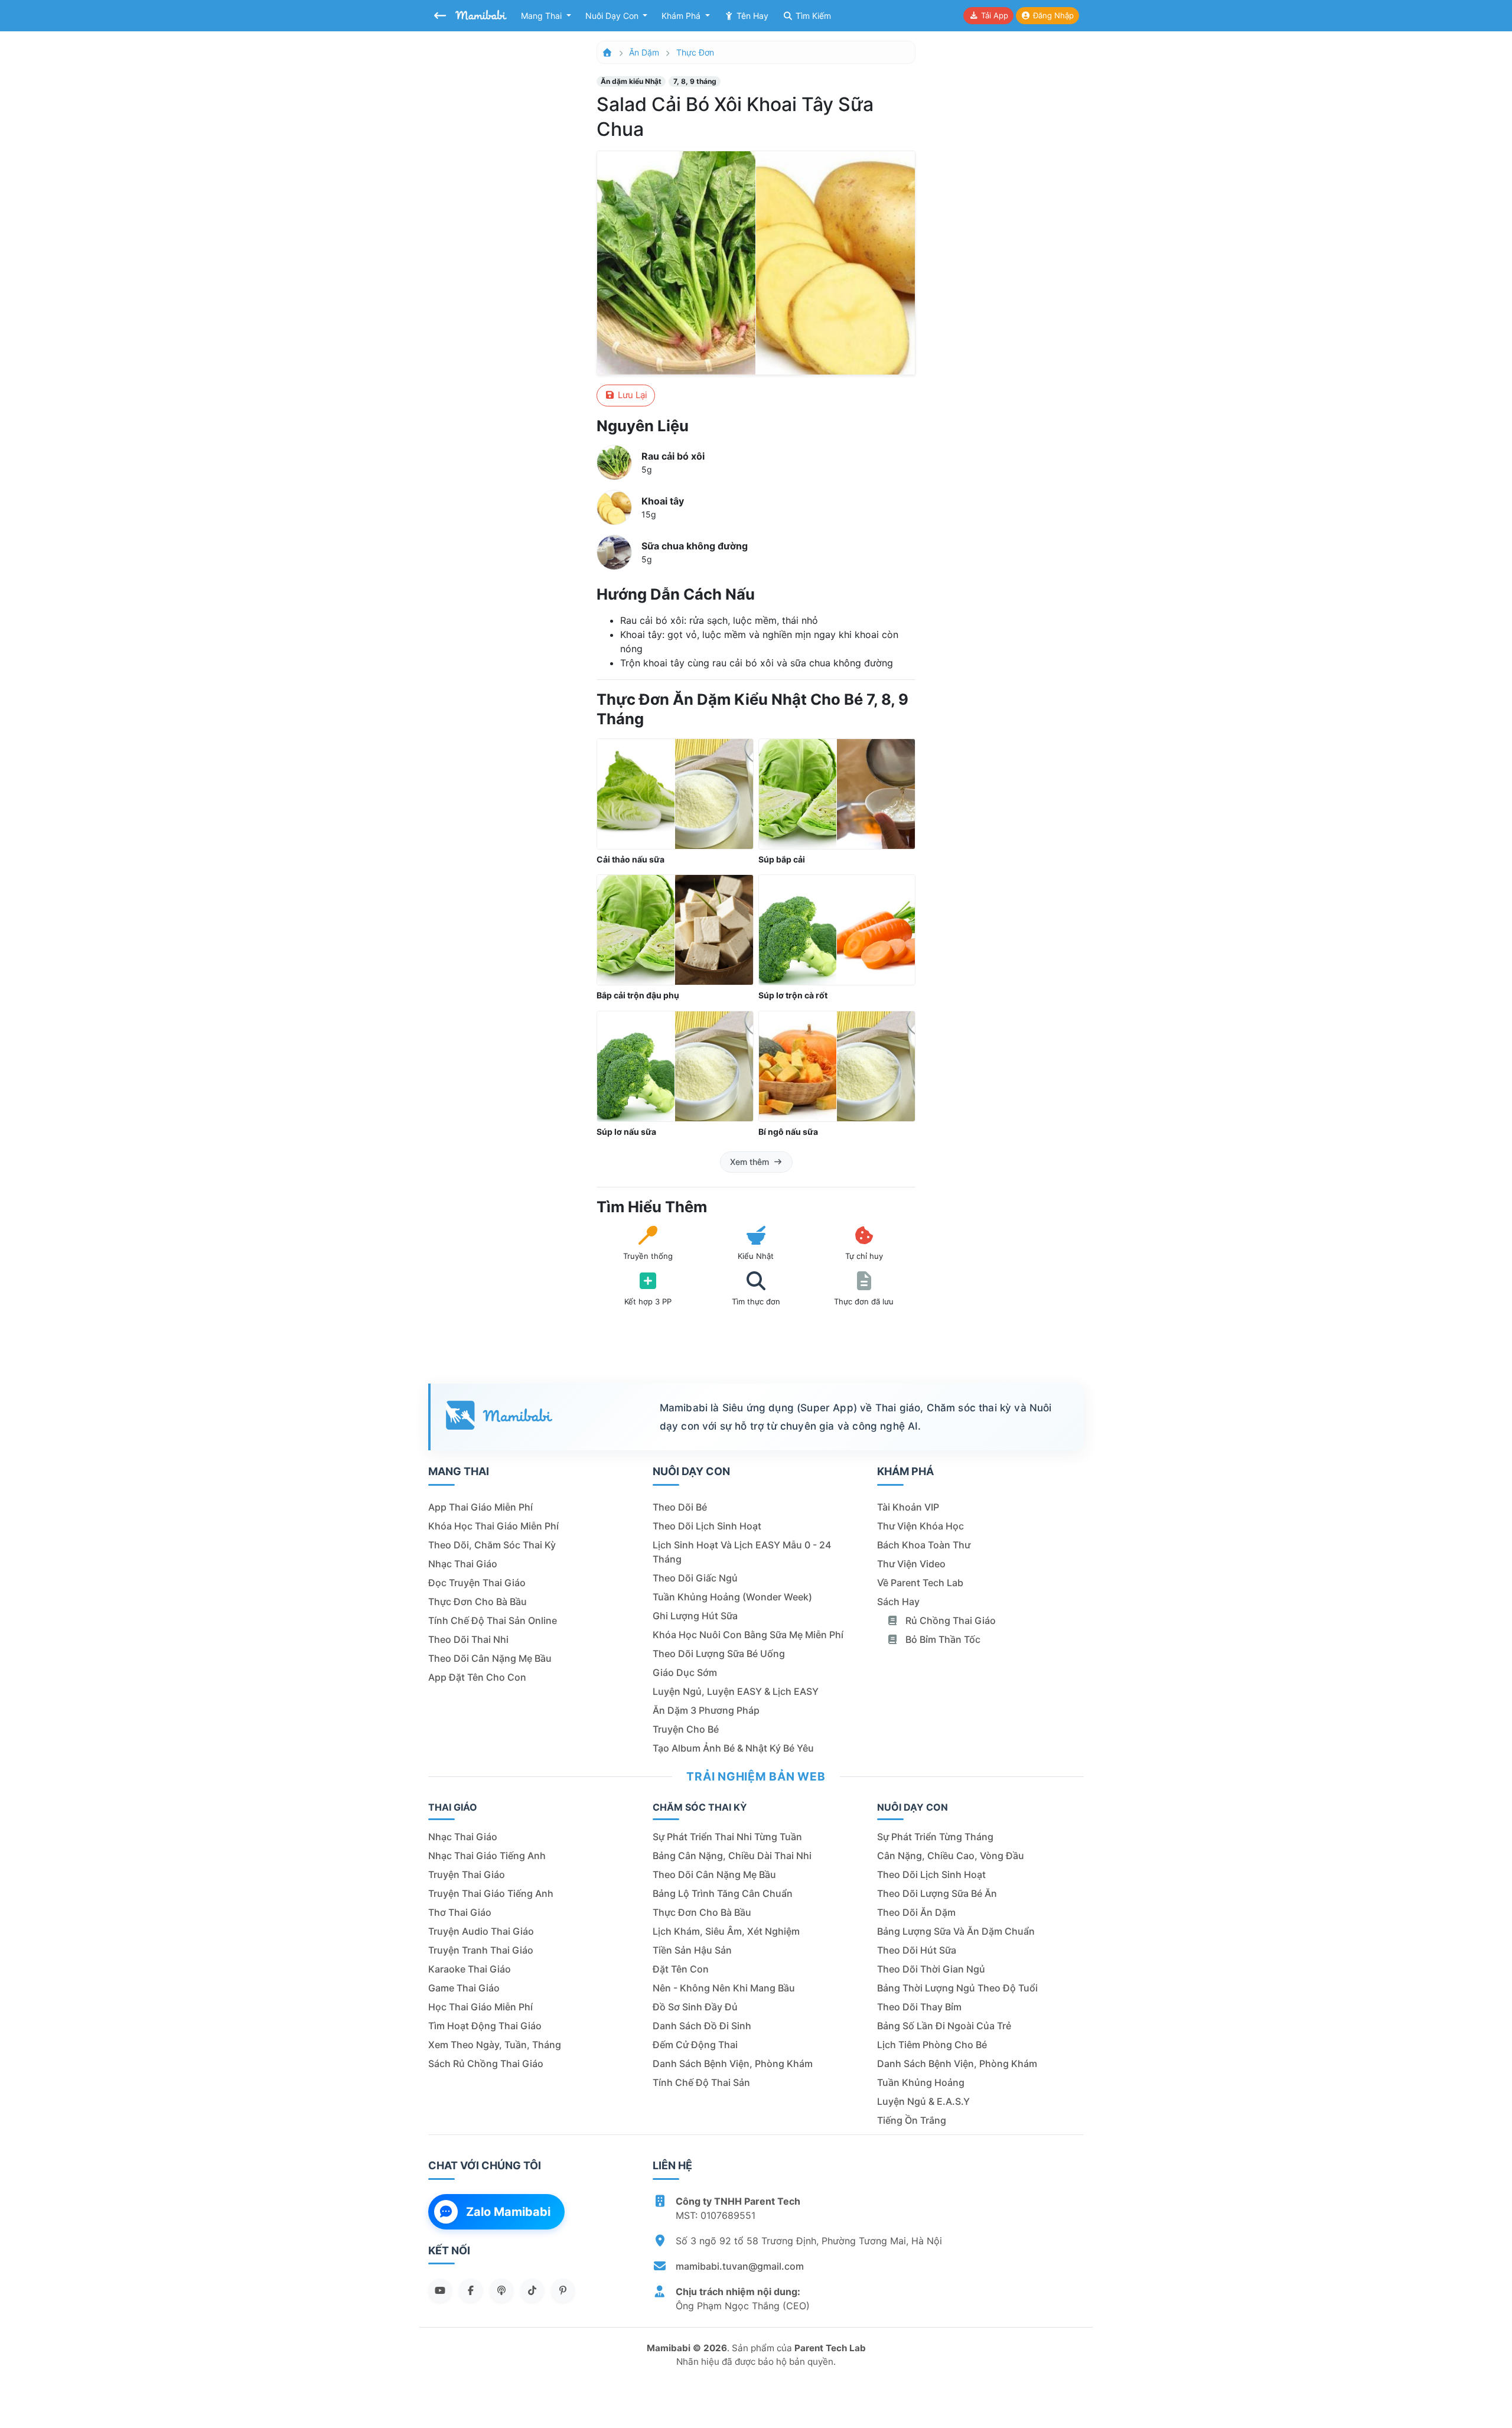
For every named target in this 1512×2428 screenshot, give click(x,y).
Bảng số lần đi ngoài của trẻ (944, 2026)
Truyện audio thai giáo (481, 1931)
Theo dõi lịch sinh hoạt (707, 1526)
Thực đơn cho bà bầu (478, 1602)
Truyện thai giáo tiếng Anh (491, 1893)
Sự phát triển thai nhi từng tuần (727, 1837)
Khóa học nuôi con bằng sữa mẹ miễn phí (748, 1635)
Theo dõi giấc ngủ (695, 1578)
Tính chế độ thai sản (701, 2082)
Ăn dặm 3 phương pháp (706, 1710)
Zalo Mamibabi (508, 2212)
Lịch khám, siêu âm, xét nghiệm (726, 1931)
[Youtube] (440, 2290)
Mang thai (542, 16)
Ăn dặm (644, 52)
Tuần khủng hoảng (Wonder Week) (732, 1597)
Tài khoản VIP (908, 1507)
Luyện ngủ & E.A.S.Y (923, 2101)
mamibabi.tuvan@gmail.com (740, 2266)
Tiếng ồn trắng (912, 2120)
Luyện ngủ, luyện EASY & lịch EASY (736, 1691)
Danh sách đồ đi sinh (702, 2026)
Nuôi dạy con (613, 16)
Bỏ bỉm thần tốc (942, 1639)
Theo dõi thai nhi (468, 1639)
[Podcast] (501, 2290)
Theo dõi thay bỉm (919, 2007)
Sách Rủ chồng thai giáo (486, 2064)
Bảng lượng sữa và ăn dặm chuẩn (956, 1931)
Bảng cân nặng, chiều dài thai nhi (732, 1856)
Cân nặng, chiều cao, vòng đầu (951, 1856)
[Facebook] (471, 2290)
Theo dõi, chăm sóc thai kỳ (492, 1545)
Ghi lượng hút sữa (695, 1616)
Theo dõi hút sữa (917, 1950)
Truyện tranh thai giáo (481, 1950)
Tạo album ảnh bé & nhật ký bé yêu (733, 1748)
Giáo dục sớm (685, 1672)
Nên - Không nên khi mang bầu (724, 1988)
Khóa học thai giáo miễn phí (493, 1526)
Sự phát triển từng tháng (935, 1837)
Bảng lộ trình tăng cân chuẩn (723, 1893)
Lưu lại (631, 395)
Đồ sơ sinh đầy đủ (695, 2007)
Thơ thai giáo (460, 1912)
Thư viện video (911, 1564)
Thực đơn (695, 52)
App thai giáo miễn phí (480, 1507)
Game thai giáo (464, 1988)
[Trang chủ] (607, 52)
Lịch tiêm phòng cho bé (932, 2045)
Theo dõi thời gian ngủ (931, 1969)
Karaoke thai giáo (470, 1969)
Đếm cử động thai (695, 2045)
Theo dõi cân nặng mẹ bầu (490, 1658)
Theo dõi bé (680, 1507)
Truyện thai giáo (467, 1874)
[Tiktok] (532, 2290)
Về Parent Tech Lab (920, 1583)
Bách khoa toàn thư (924, 1545)
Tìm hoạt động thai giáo (485, 2026)
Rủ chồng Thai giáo (949, 1620)
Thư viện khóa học (920, 1526)
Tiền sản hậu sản (692, 1950)
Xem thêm (750, 1162)
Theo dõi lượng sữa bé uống (719, 1654)
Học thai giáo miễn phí (480, 2007)
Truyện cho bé (686, 1729)
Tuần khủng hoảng (921, 2082)
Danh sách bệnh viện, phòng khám (733, 2064)
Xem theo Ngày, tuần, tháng (495, 2045)
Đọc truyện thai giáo (477, 1583)
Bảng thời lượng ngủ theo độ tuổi (957, 1988)
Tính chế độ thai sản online (493, 1620)
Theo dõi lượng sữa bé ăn (937, 1893)
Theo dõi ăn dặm (916, 1912)
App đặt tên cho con (477, 1677)
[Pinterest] (563, 2290)
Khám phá (682, 16)
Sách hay (898, 1602)
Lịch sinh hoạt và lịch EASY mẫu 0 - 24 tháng (742, 1552)
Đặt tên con (681, 1969)
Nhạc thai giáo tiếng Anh (487, 1856)
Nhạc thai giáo (463, 1564)
